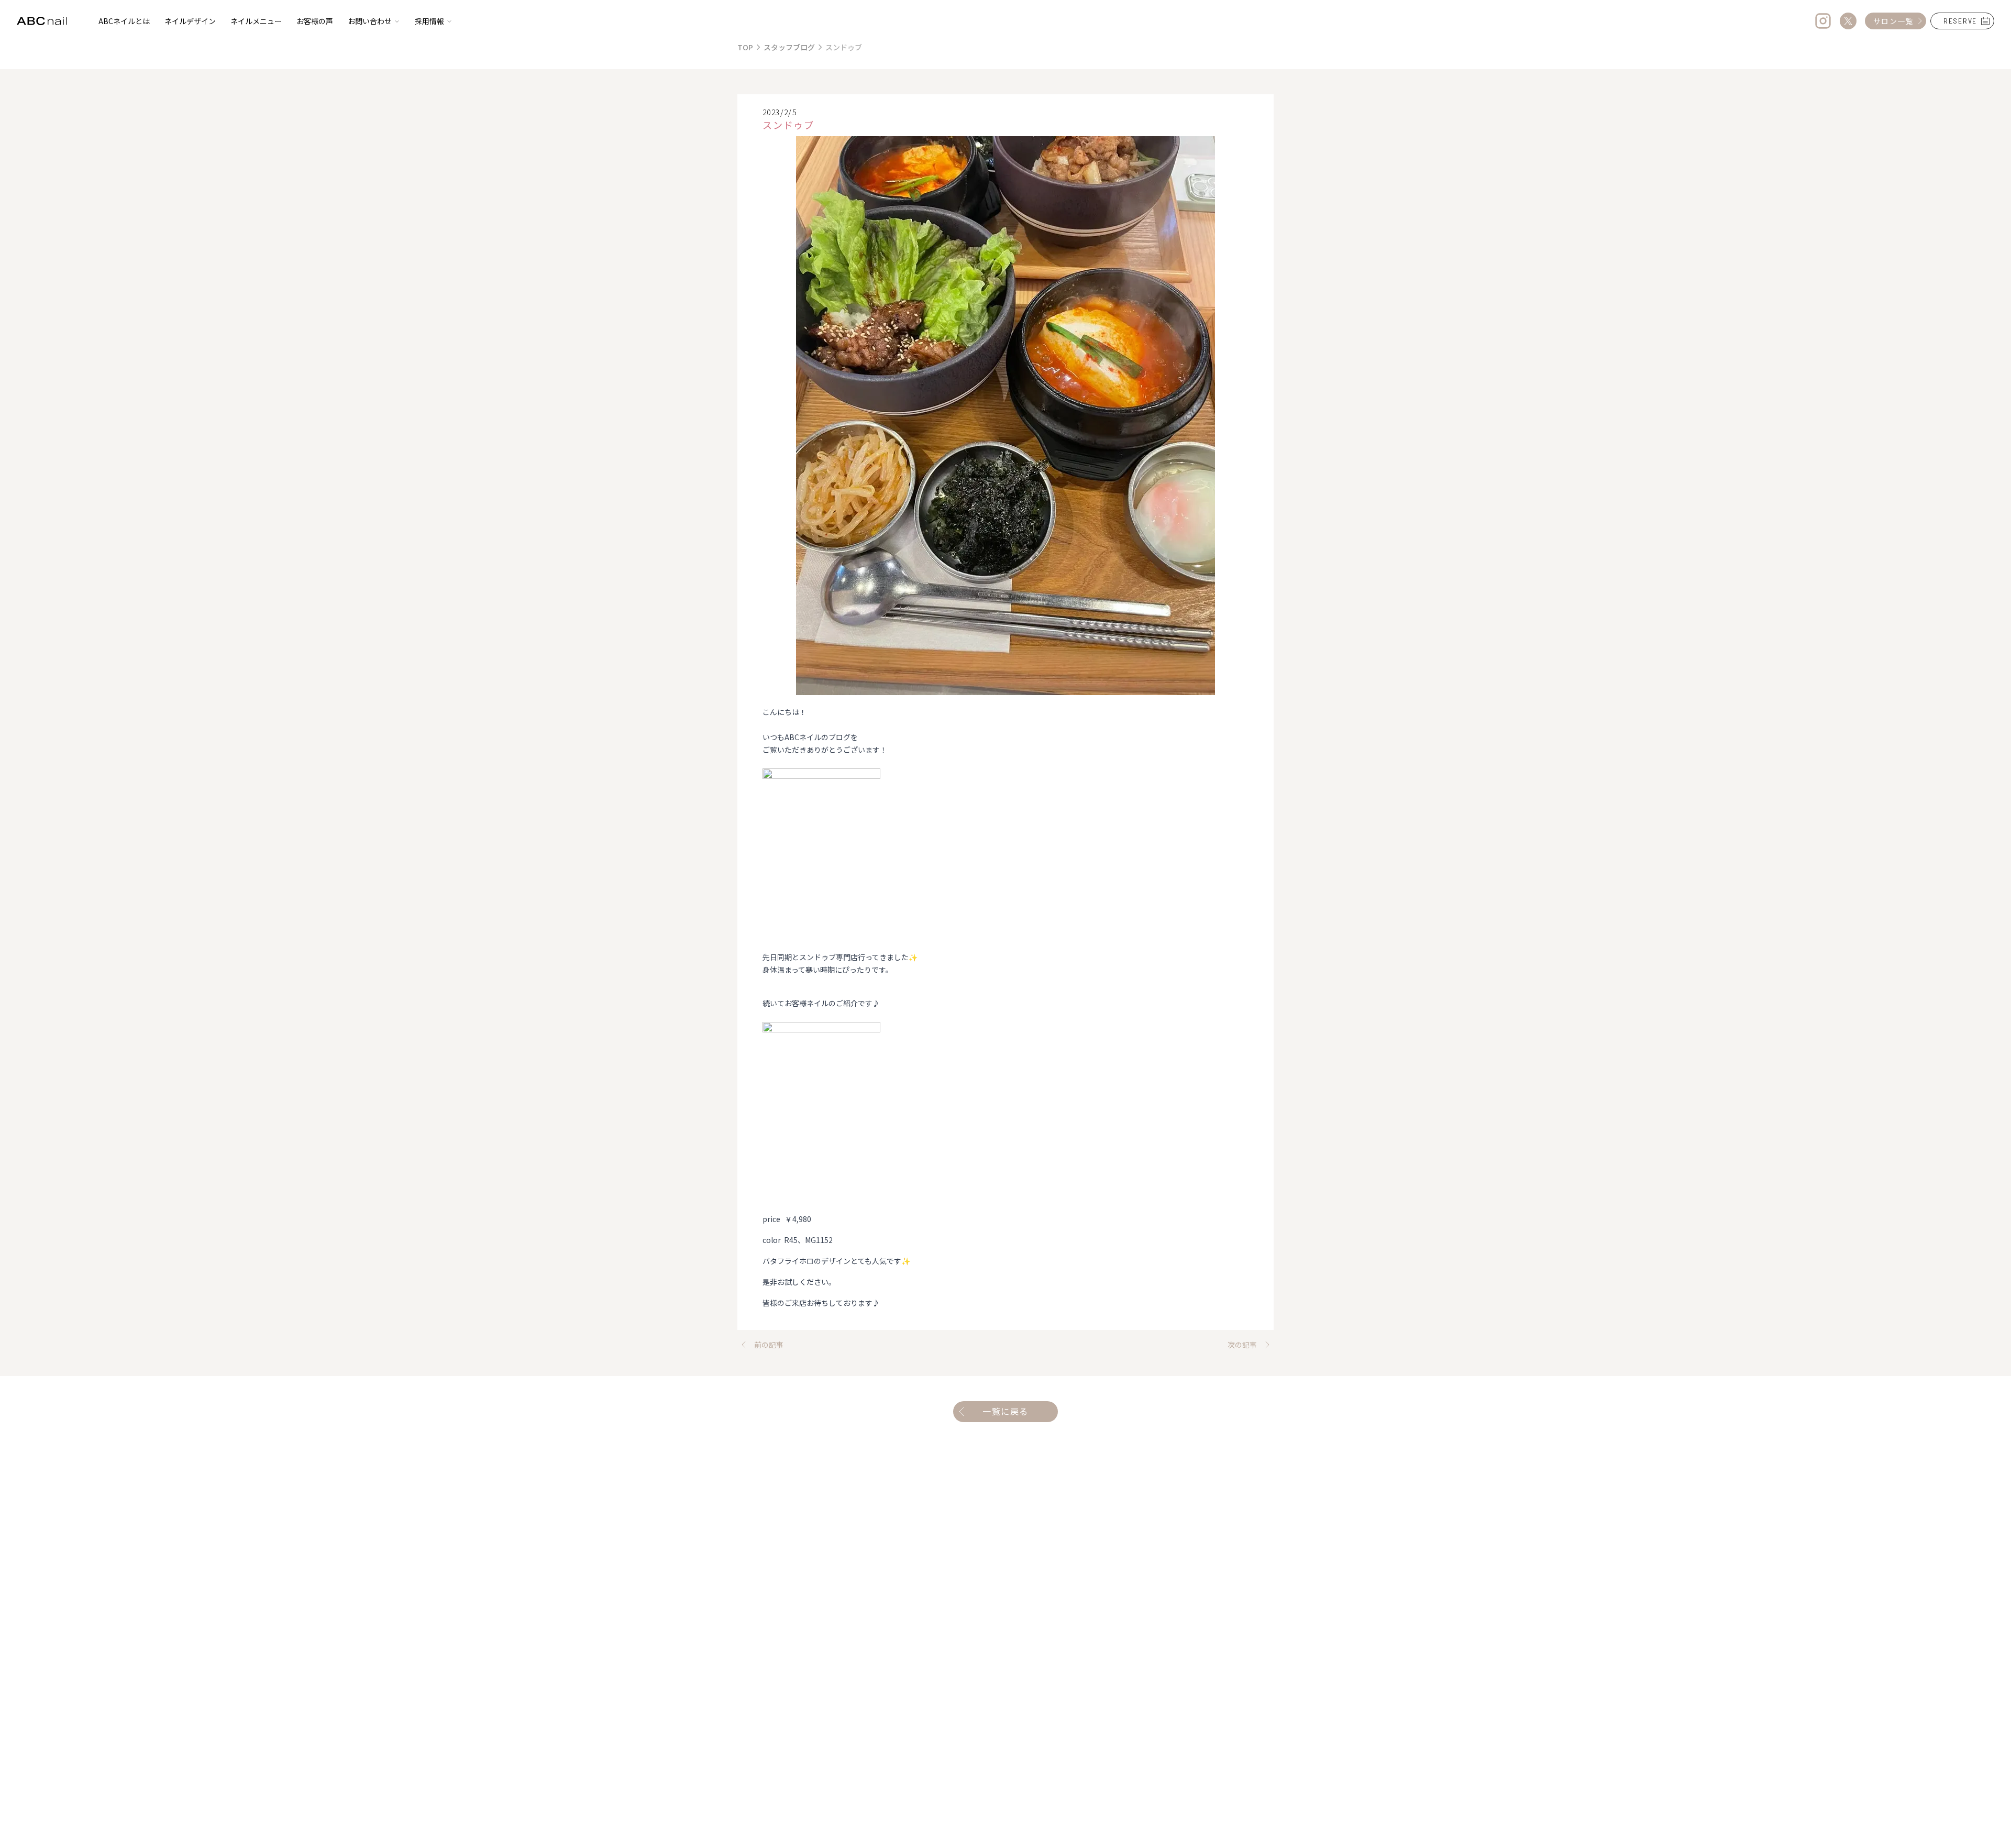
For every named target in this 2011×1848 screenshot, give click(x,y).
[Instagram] (1823, 21)
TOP (745, 47)
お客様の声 (315, 21)
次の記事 (1242, 1345)
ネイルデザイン (190, 21)
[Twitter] (1848, 21)
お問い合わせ (370, 21)
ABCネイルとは (124, 21)
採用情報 (429, 21)
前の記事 (769, 1345)
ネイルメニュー (256, 21)
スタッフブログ (789, 47)
